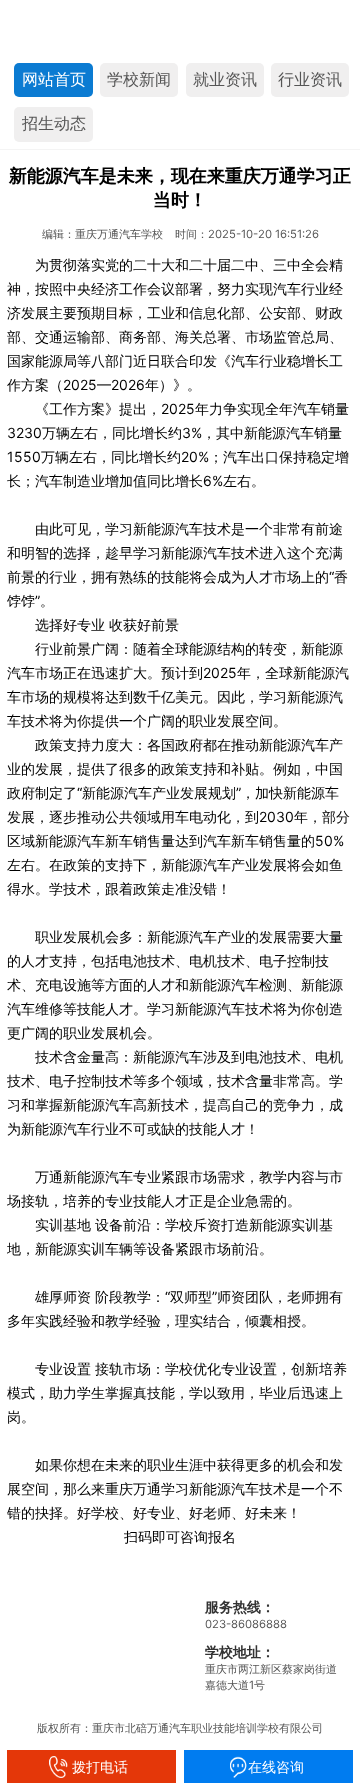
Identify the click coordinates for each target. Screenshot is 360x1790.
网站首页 (54, 79)
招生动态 (54, 123)
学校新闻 (139, 79)
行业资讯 (310, 79)
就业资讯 (225, 79)
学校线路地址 (56, 1604)
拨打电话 (92, 1767)
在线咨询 (268, 1767)
